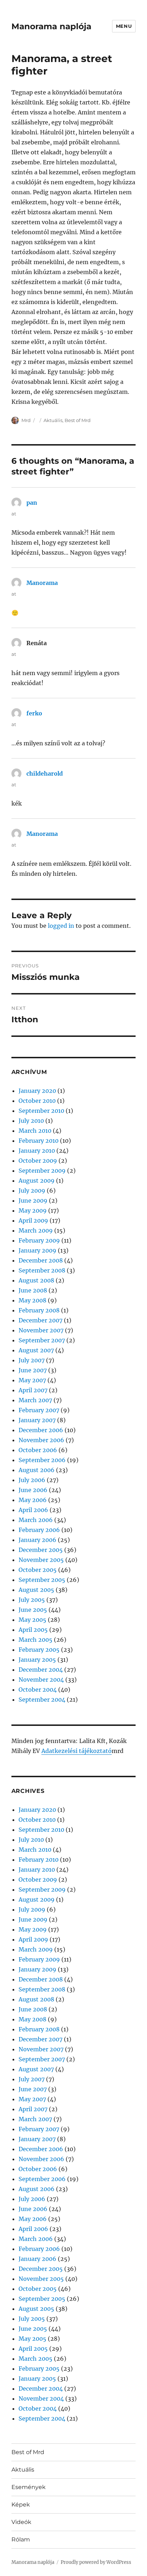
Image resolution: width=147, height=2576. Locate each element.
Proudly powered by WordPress (96, 2562)
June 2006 (33, 1490)
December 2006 (41, 1430)
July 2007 (32, 1360)
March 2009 (36, 1230)
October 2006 (38, 1450)
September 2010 (41, 1111)
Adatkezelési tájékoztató (77, 1751)
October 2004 (38, 1690)
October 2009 (38, 1161)
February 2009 (39, 1240)
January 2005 (37, 1660)
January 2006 (37, 1540)
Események (29, 2487)
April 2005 (33, 1630)
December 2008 (41, 1260)
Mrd (26, 420)
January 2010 (37, 1151)
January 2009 (37, 1250)
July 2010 (31, 1121)
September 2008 (42, 1270)
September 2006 (42, 1460)
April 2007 (33, 1390)
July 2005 (32, 1600)
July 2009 (32, 1191)
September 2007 (42, 1340)
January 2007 (37, 1420)
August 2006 (37, 1470)
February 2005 (39, 1650)
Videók (21, 2522)
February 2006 (39, 1530)
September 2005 (42, 1580)
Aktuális (53, 420)
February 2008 (39, 1310)
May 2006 (33, 1500)
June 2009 (33, 1200)
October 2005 (38, 1570)
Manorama (42, 583)
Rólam (21, 2539)
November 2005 (41, 1560)
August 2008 (36, 1280)
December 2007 (40, 1320)
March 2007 (35, 1400)
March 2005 (36, 1640)
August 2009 (37, 1181)
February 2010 (39, 1141)
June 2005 (33, 1610)
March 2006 (36, 1520)
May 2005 (32, 1620)
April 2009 (33, 1220)
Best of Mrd (78, 420)
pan (32, 503)
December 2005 (41, 1550)
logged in (61, 926)
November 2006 (41, 1440)
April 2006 (33, 1510)
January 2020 (37, 1091)
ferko (34, 713)
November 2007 (41, 1330)
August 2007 (36, 1350)
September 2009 (42, 1171)
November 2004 (41, 1680)
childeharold (45, 773)
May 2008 (32, 1300)
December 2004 (41, 1670)
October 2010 (37, 1101)
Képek (21, 2505)
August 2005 (36, 1590)
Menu (124, 26)
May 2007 (32, 1380)
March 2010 (35, 1131)
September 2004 (42, 1700)
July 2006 (32, 1480)
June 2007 (33, 1370)
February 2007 (39, 1410)
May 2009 (33, 1210)
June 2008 (33, 1290)
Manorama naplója (51, 26)
